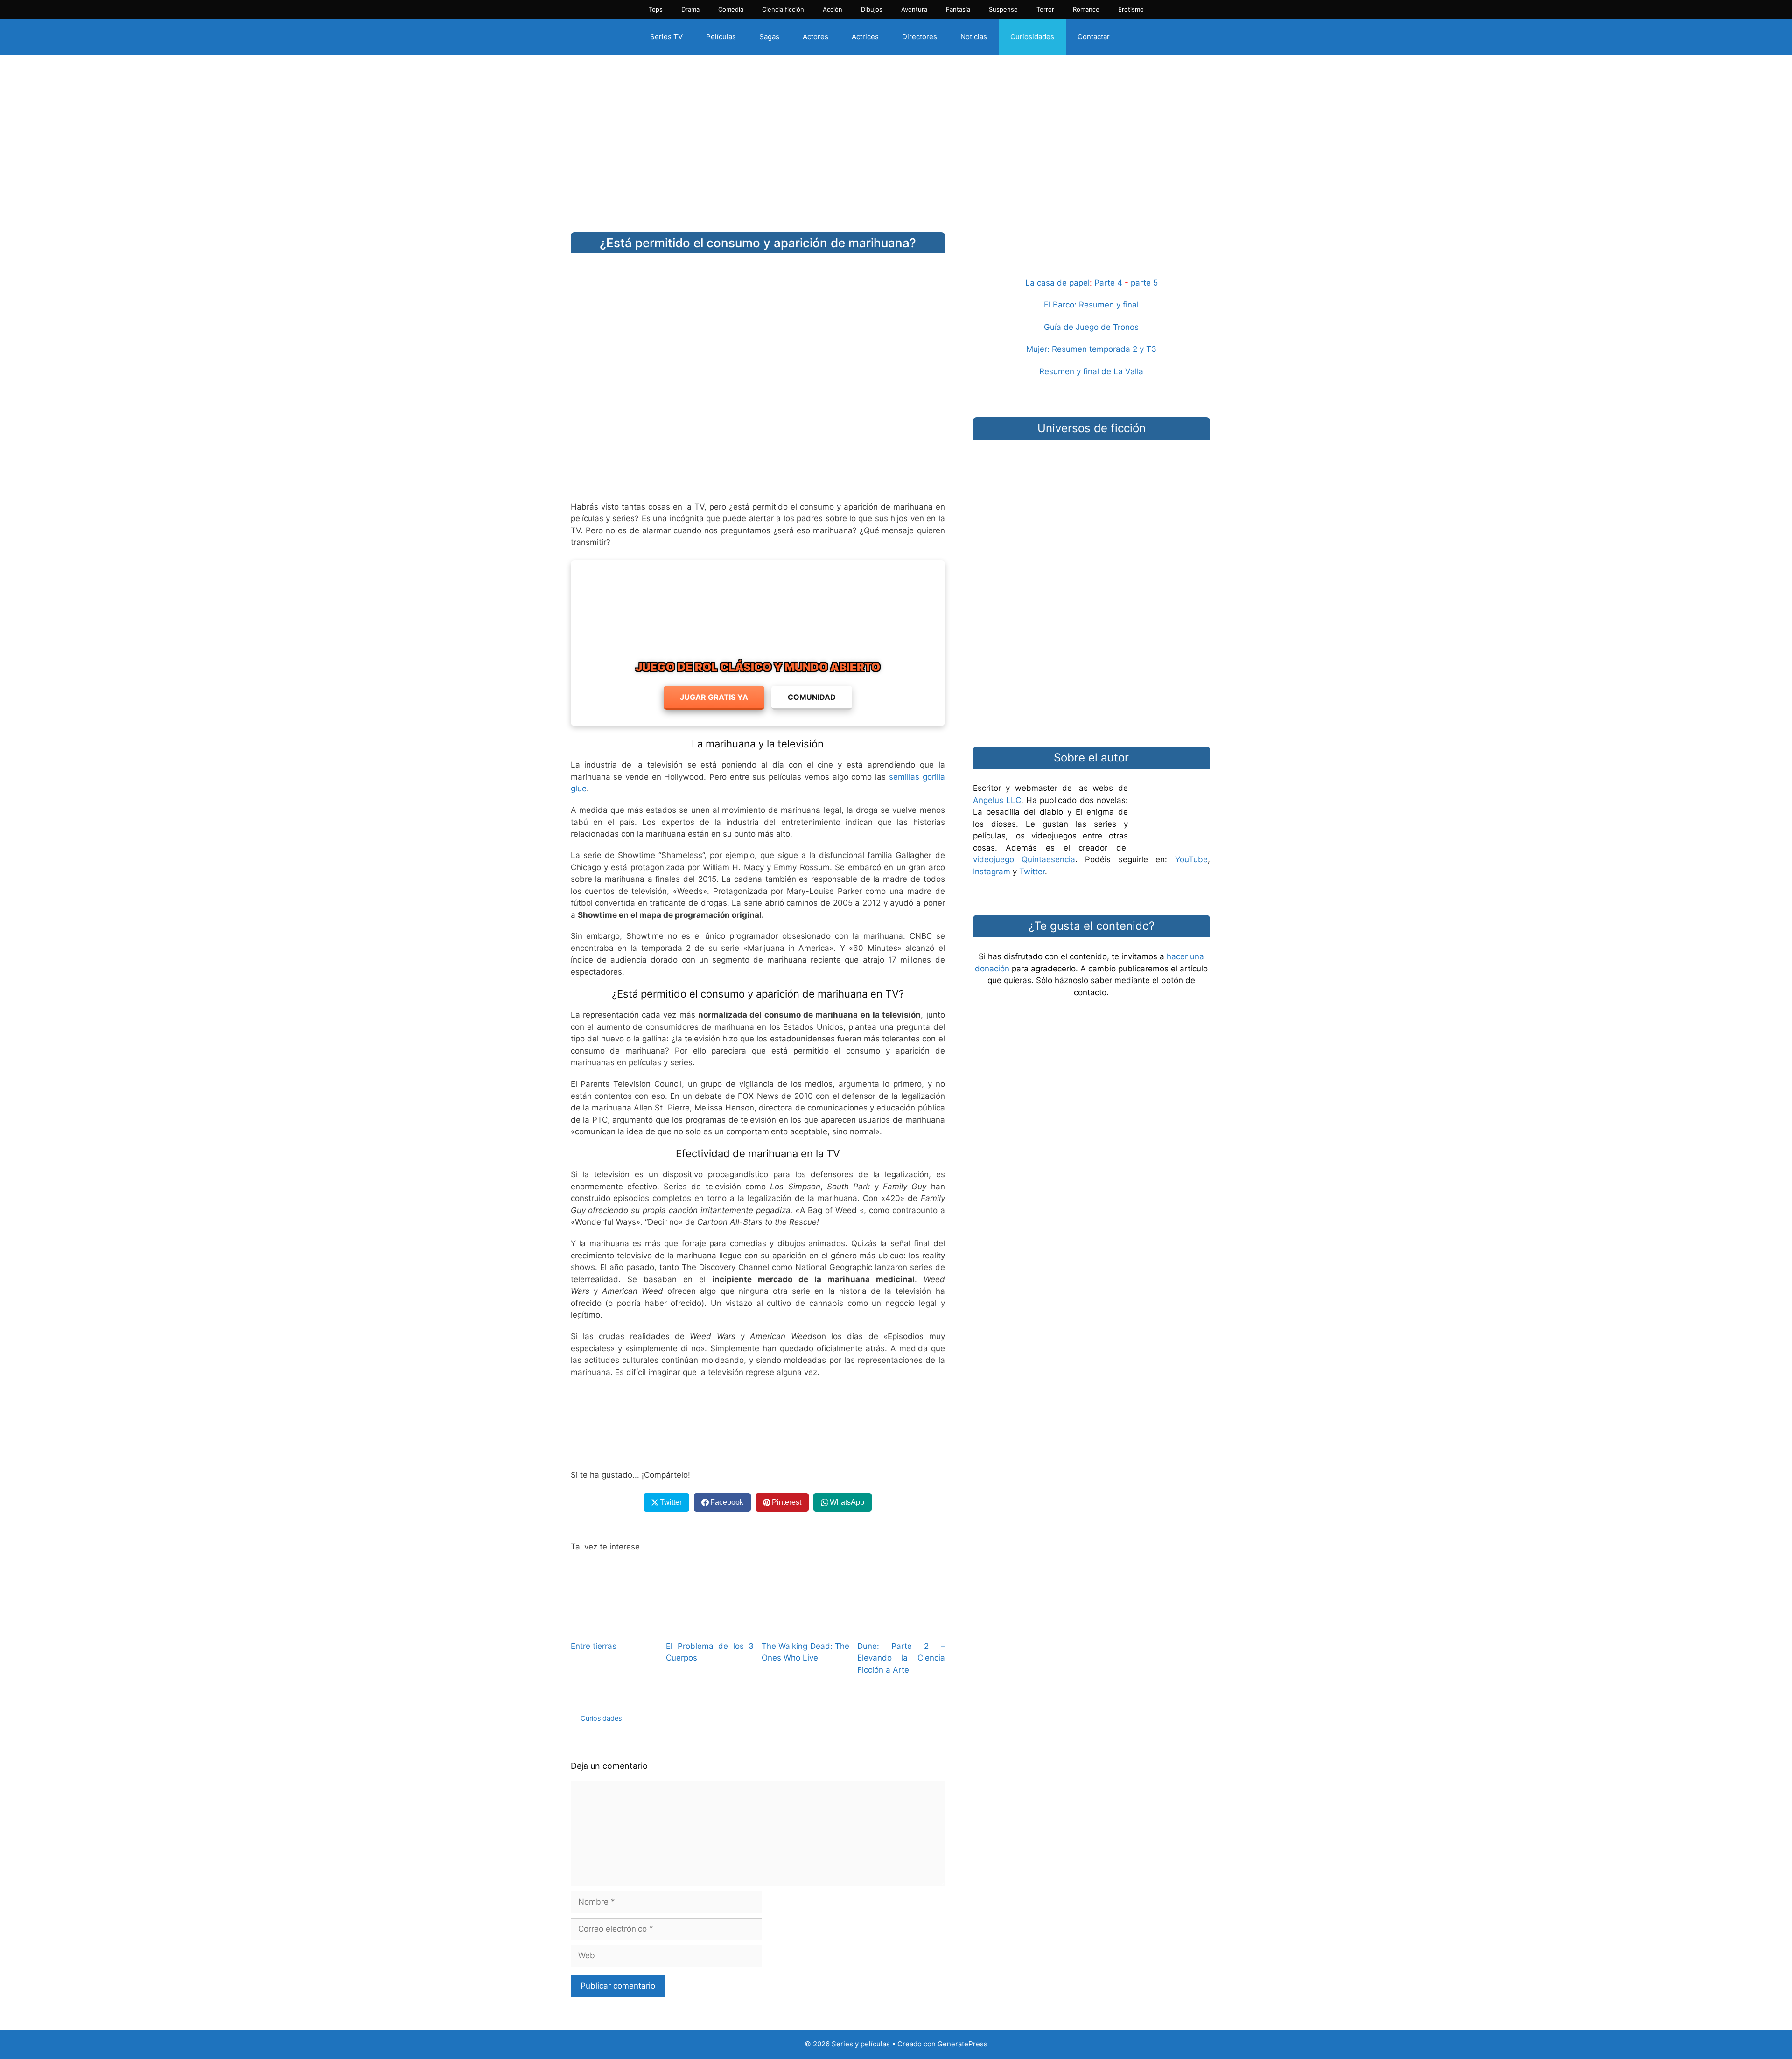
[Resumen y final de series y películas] (1092, 255)
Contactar (1094, 37)
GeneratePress (962, 2044)
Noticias (974, 37)
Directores (920, 37)
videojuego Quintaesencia (1024, 859)
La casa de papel (1057, 283)
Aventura (914, 9)
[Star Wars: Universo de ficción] (1092, 492)
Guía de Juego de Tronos (1091, 327)
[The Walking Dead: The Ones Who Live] (805, 1626)
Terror (1045, 9)
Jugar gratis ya (714, 697)
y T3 (1148, 349)
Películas (721, 37)
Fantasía (958, 9)
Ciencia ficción (783, 9)
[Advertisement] (896, 137)
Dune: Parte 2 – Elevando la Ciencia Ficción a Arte (901, 1658)
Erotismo (1131, 9)
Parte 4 (1108, 283)
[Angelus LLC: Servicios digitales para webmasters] (758, 1424)
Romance (1086, 9)
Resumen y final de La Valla (1091, 371)
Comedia (731, 9)
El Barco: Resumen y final (1091, 305)
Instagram (992, 872)
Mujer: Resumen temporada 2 (1082, 349)
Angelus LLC (997, 800)
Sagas (769, 37)
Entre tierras (594, 1646)
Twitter (1032, 872)
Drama (690, 9)
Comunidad (812, 697)
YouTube (1191, 859)
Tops (656, 9)
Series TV (666, 37)
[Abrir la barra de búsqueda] (1137, 37)
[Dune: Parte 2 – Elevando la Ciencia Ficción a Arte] (901, 1626)
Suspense (1003, 9)
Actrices (865, 37)
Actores (815, 37)
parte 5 (1144, 283)
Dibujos (872, 9)
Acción (833, 9)
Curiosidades (1032, 37)
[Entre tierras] (615, 1626)
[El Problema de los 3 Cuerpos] (710, 1626)
